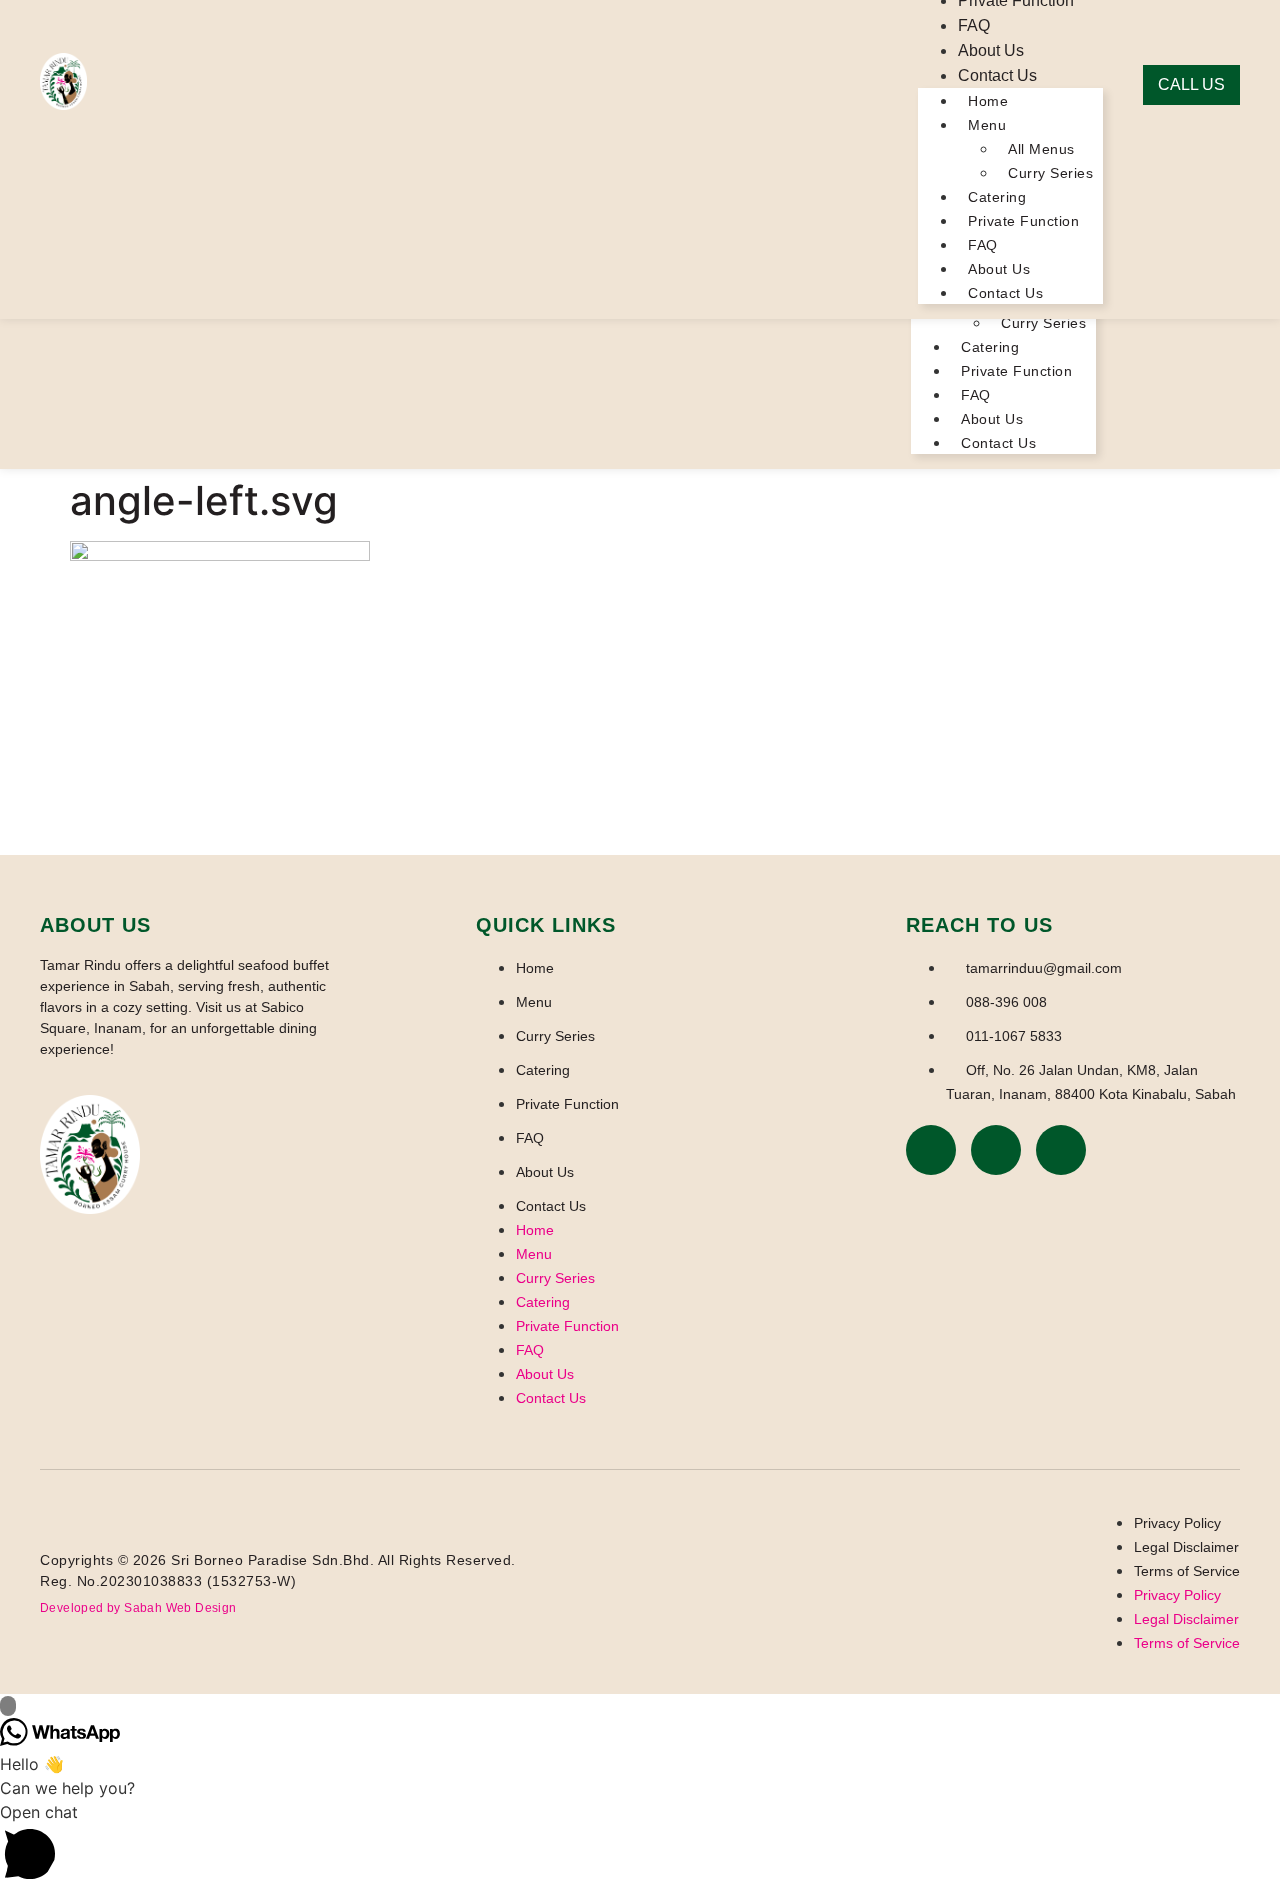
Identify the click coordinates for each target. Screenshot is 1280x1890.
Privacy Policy (1177, 1523)
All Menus (1041, 149)
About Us (992, 419)
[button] (640, 1845)
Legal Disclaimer (1186, 1547)
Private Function (1016, 371)
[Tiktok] (1061, 1150)
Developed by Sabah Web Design (138, 1608)
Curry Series (1043, 323)
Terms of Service (1187, 1571)
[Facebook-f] (931, 1150)
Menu (987, 125)
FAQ (976, 395)
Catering (990, 347)
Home (988, 101)
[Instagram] (996, 1150)
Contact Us (998, 443)
